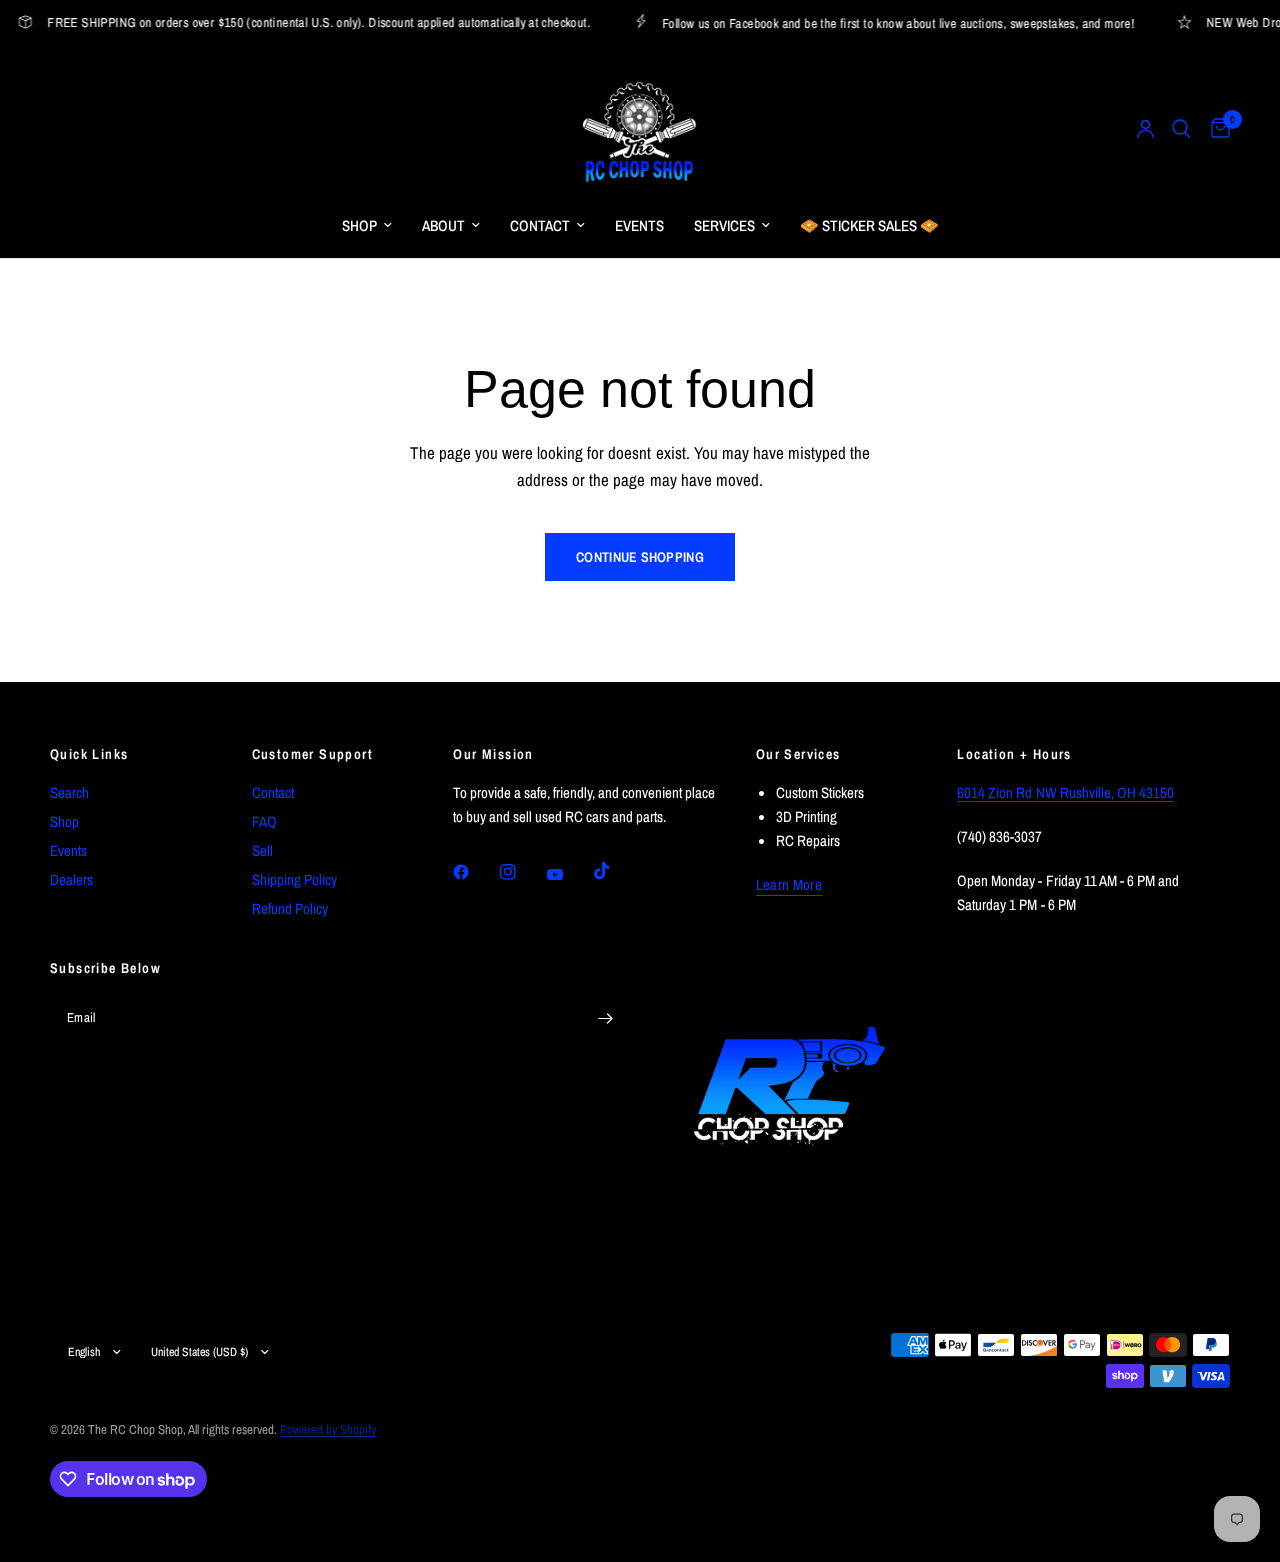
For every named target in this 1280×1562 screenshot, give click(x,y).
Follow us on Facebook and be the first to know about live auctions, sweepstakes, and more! (891, 22)
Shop (64, 821)
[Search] (1181, 129)
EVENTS (639, 225)
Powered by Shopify (328, 1429)
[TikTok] (616, 871)
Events (68, 850)
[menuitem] (367, 226)
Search (69, 792)
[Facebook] (475, 872)
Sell (262, 850)
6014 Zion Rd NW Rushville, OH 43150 (1065, 792)
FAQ (264, 821)
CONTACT (540, 225)
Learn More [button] (789, 884)
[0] (1215, 129)
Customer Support (312, 754)
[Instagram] (522, 872)
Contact (273, 792)
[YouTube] (569, 874)
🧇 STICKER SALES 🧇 (869, 225)
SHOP (359, 225)
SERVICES (724, 225)
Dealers (71, 879)
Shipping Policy (294, 879)
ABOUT (443, 225)
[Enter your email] (605, 1019)
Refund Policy (290, 908)
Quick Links (89, 754)
